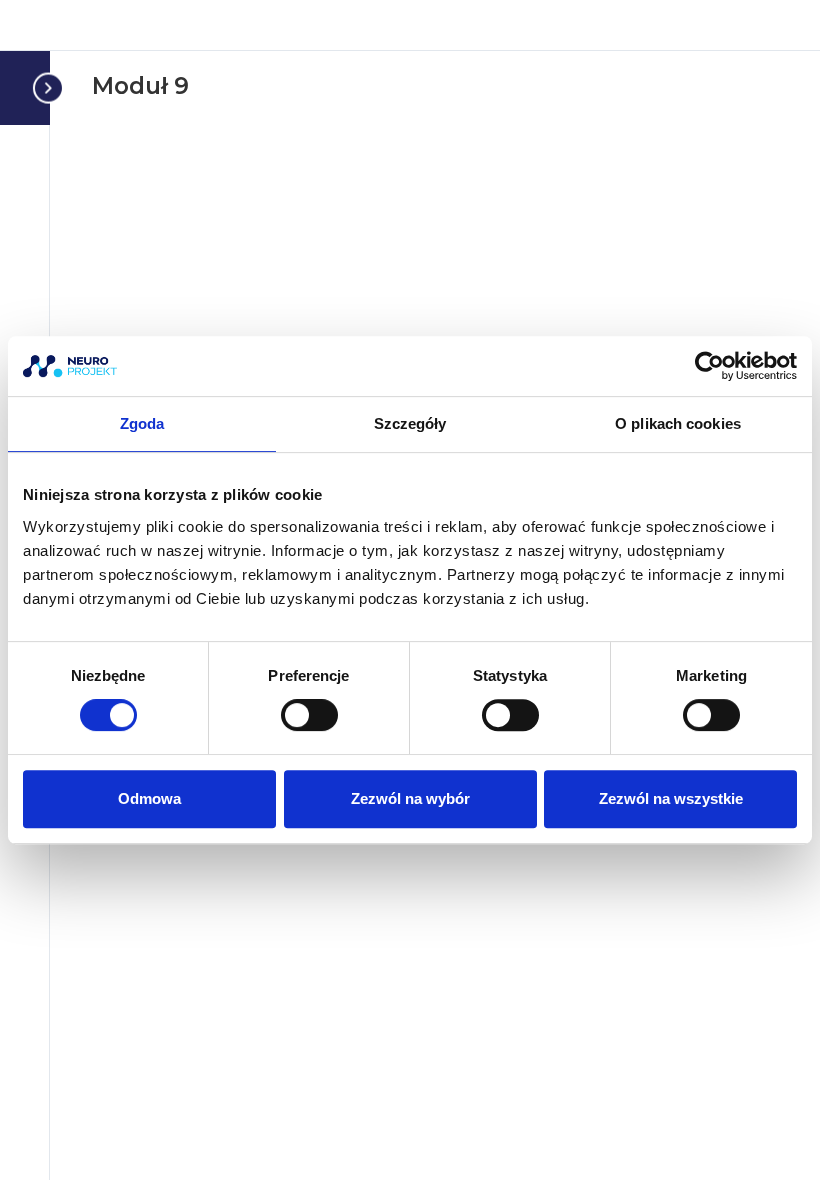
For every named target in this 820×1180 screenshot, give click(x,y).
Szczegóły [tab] (410, 423)
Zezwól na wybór (410, 798)
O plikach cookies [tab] (678, 423)
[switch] (309, 715)
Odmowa (149, 798)
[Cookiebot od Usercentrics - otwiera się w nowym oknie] (709, 366)
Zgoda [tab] (142, 423)
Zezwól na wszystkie (671, 798)
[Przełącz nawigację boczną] (44, 87)
